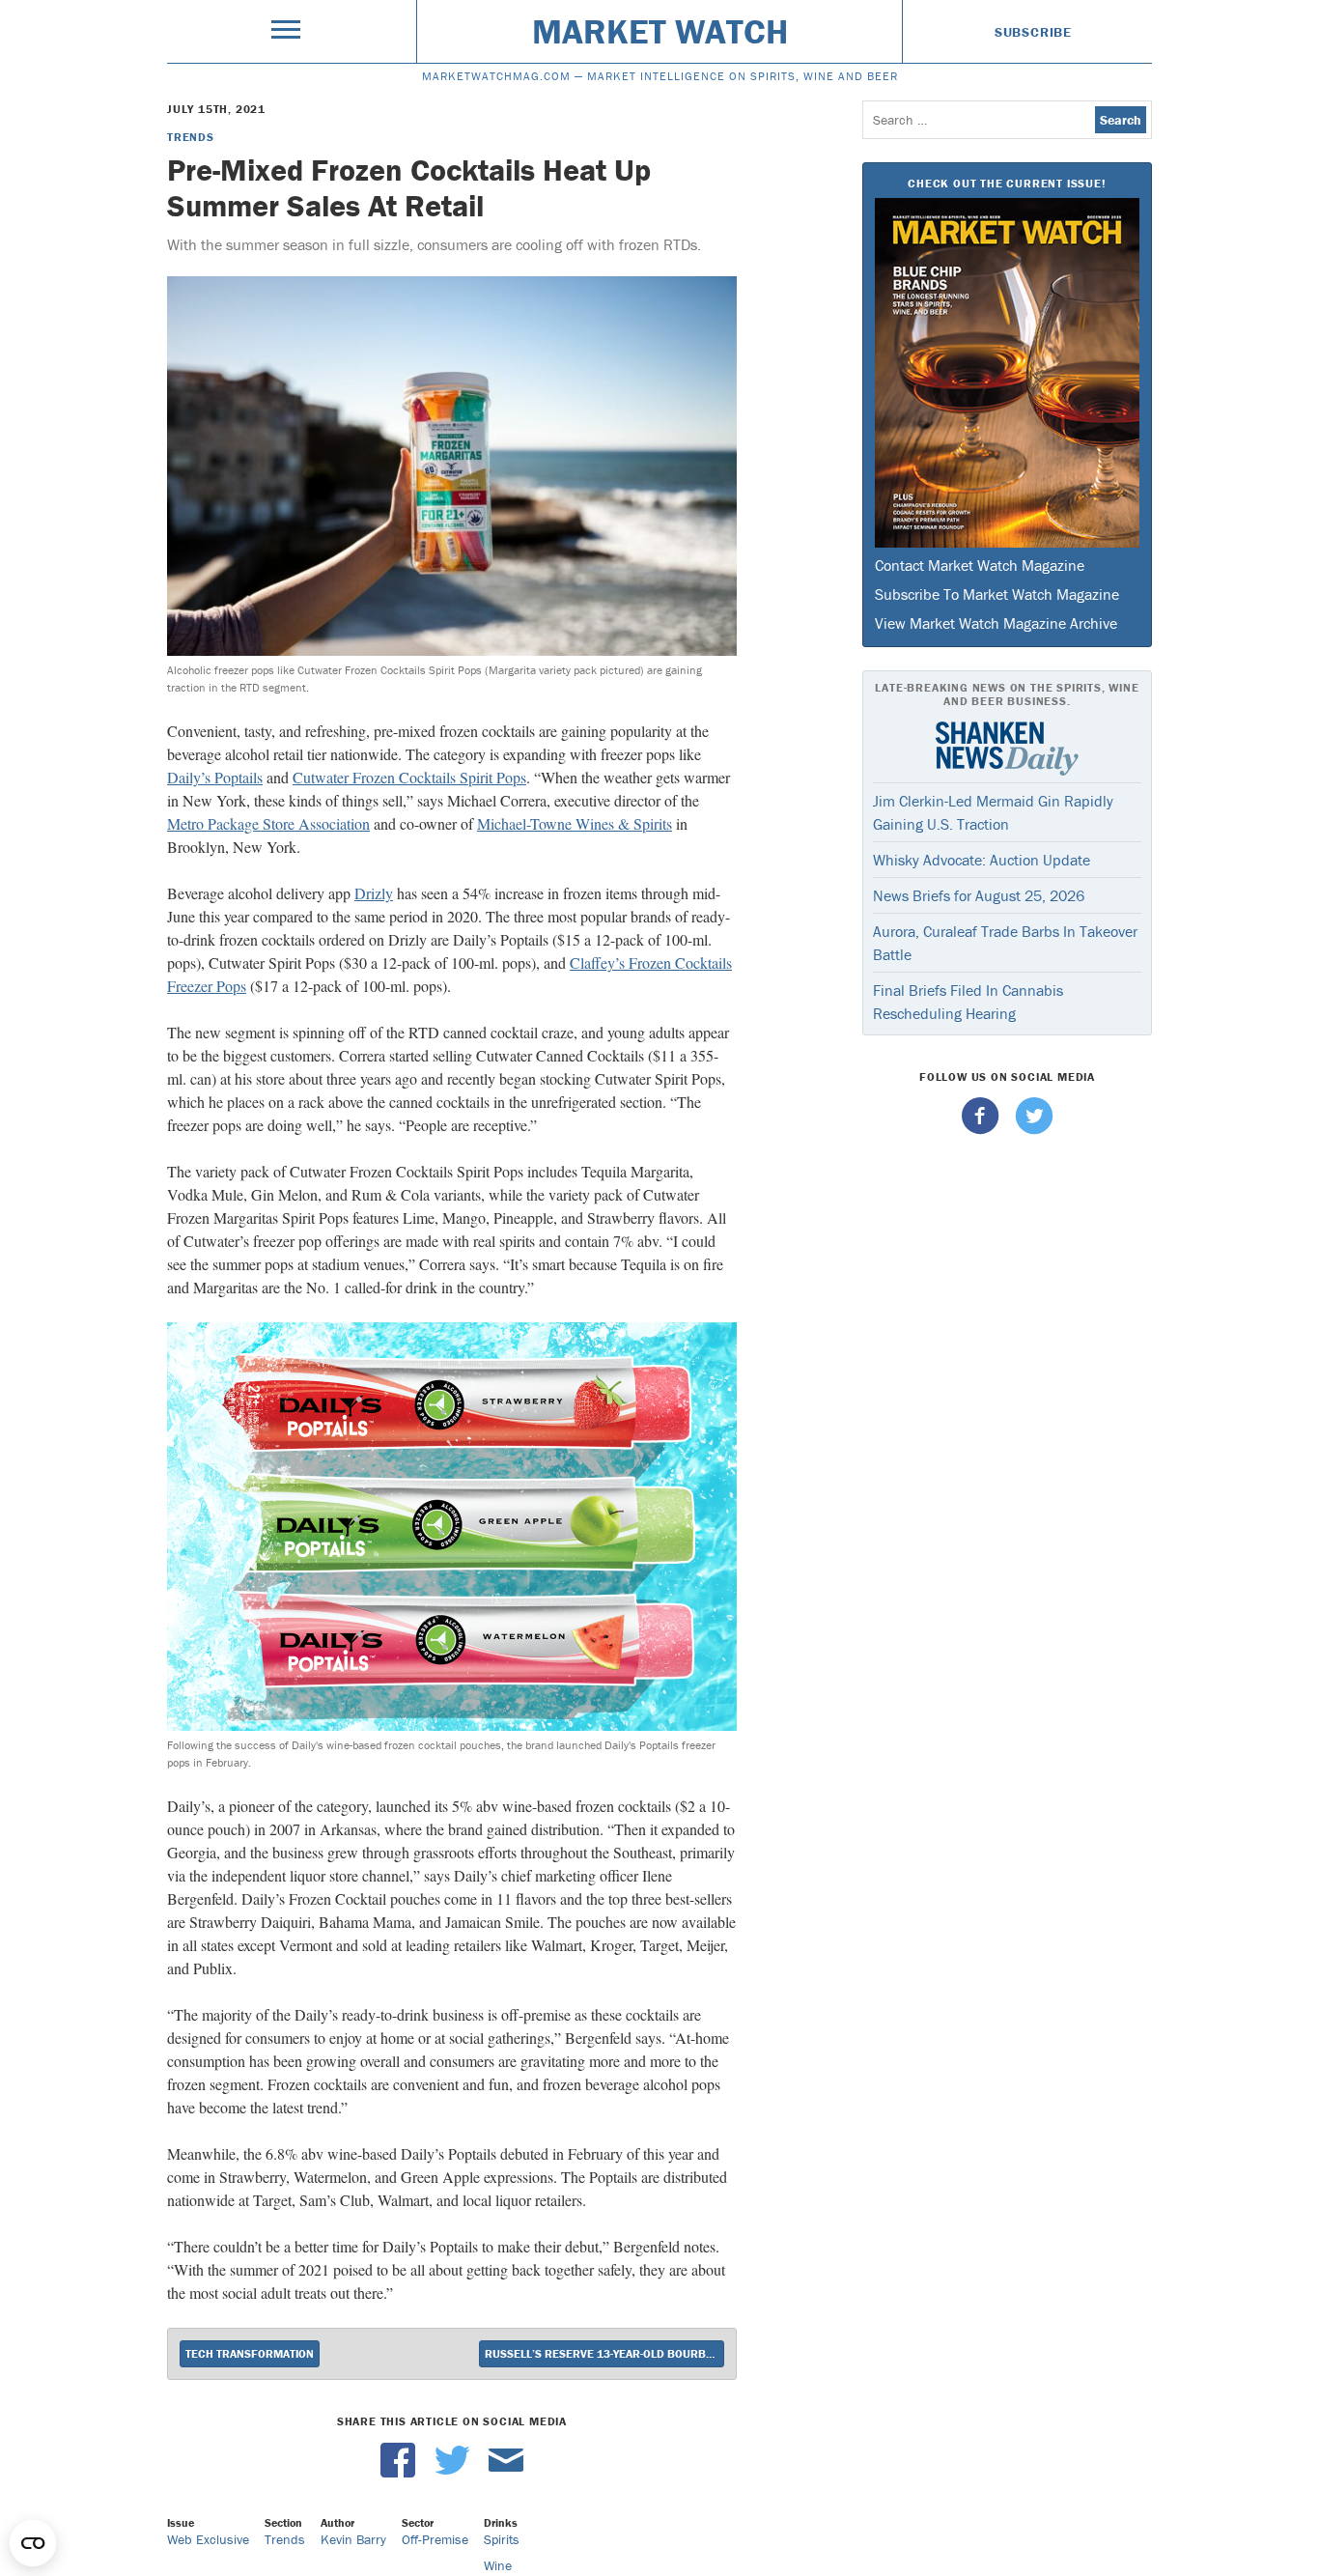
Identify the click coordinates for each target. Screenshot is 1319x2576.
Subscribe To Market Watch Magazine (997, 594)
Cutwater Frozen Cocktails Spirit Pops (409, 777)
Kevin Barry (353, 2539)
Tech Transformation (250, 2353)
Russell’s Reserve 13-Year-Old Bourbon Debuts (604, 2353)
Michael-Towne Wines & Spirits (575, 823)
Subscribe (1033, 32)
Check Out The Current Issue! (1007, 183)
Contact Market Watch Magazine (980, 565)
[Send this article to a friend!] (506, 2473)
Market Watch (660, 31)
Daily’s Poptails (215, 777)
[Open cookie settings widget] (33, 2543)
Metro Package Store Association (268, 823)
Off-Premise (435, 2539)
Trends (191, 137)
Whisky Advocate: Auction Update (982, 860)
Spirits (502, 2539)
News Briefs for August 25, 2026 (979, 895)
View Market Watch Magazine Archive (996, 623)
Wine (498, 2565)
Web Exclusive (208, 2539)
